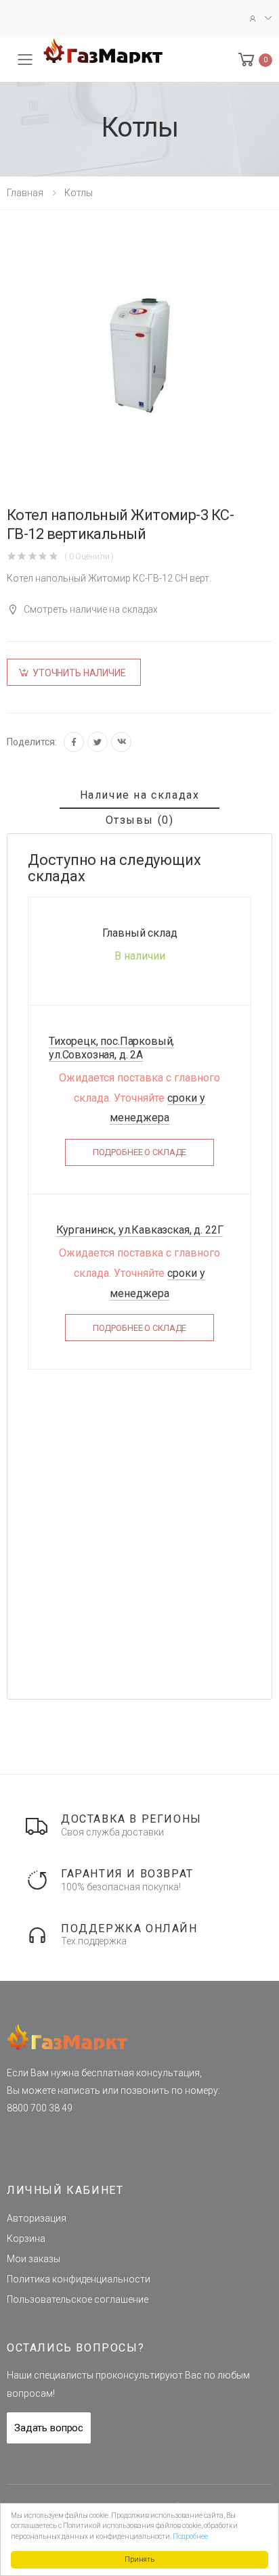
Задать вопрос (49, 2428)
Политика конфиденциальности (79, 2279)
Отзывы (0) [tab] (140, 820)
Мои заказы (34, 2259)
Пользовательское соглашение (78, 2299)
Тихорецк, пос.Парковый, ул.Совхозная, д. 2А (111, 1048)
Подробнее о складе (140, 1152)
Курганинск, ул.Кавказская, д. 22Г (140, 1230)
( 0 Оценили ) (89, 556)
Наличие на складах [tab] (140, 795)
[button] (254, 60)
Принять (139, 2559)
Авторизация (37, 2218)
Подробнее (190, 2536)
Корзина (26, 2239)
